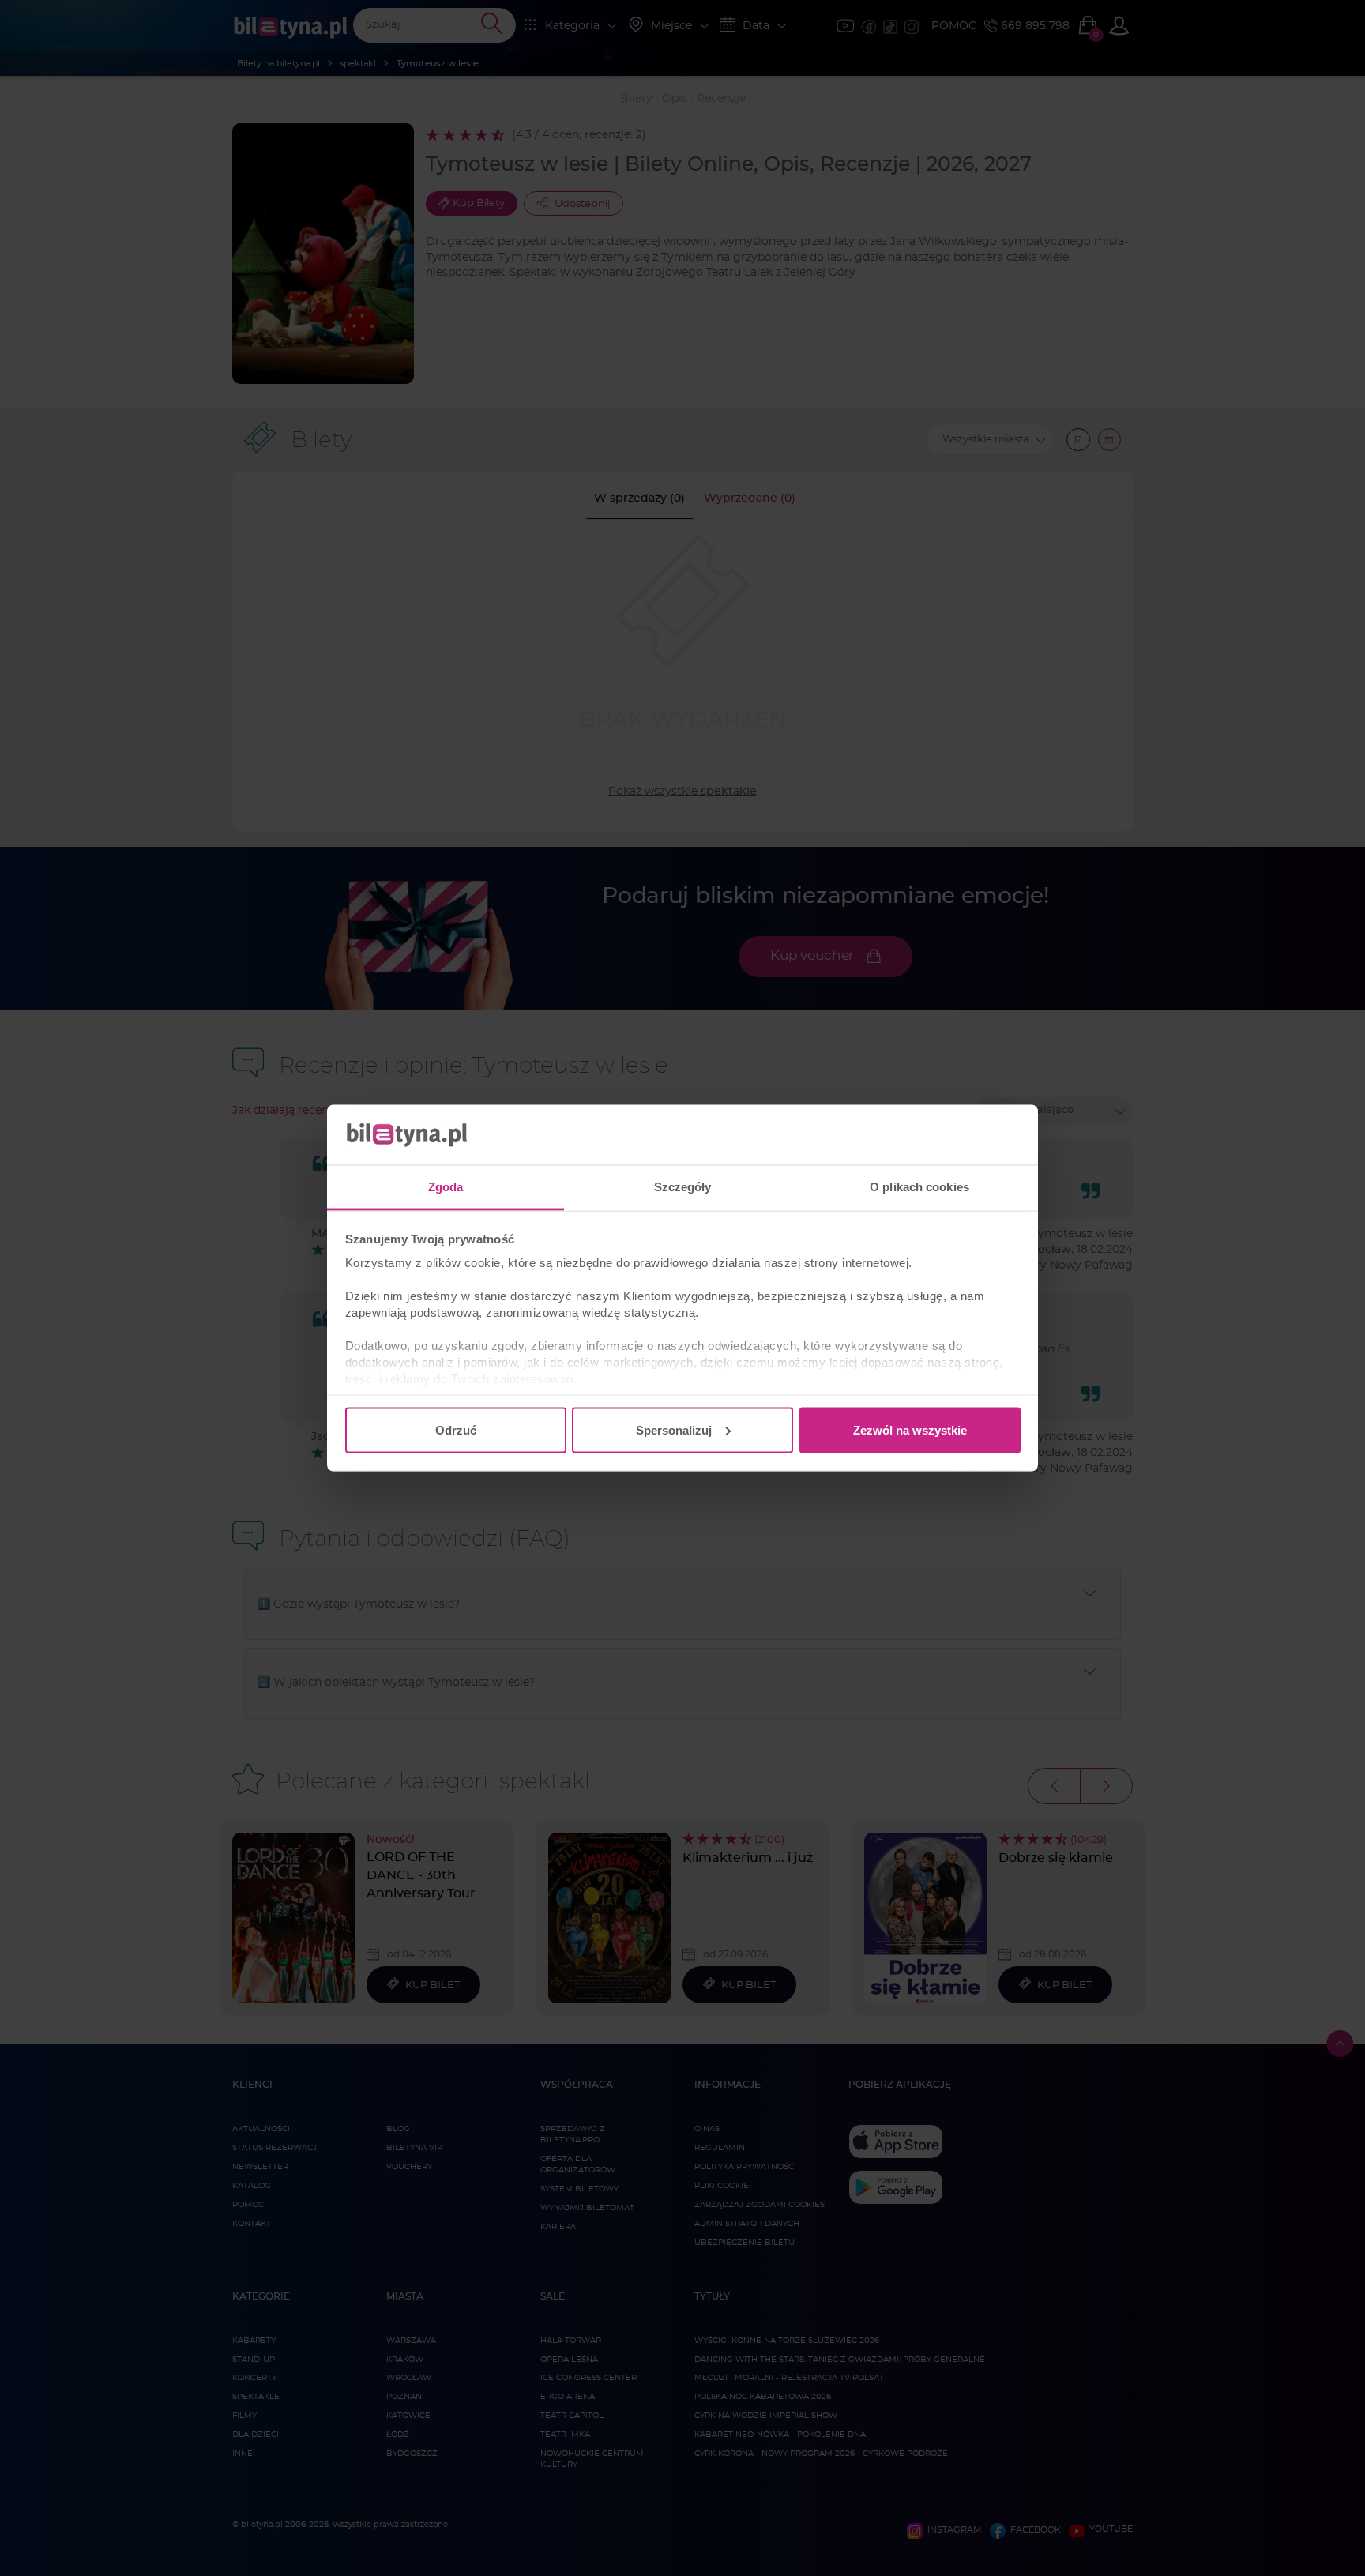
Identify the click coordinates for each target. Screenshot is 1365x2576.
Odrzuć (456, 1429)
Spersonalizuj (674, 1429)
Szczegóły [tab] (683, 1187)
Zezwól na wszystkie (910, 1429)
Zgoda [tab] (446, 1187)
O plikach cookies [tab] (919, 1187)
